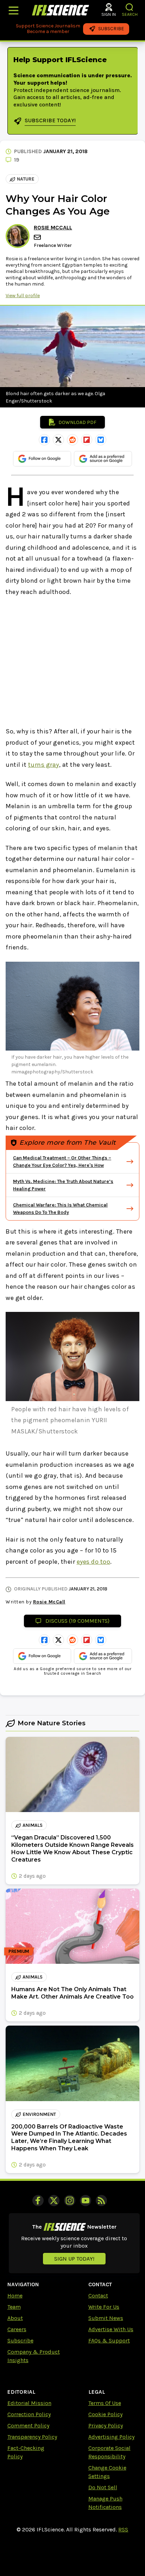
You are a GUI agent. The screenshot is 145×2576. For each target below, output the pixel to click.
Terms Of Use (105, 2403)
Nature (26, 179)
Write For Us (104, 2307)
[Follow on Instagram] (70, 2201)
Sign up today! (74, 2259)
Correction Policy (29, 2414)
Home (15, 2296)
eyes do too (94, 1562)
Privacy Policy (106, 2425)
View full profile (23, 296)
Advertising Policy (111, 2437)
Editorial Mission (29, 2403)
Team (14, 2307)
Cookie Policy (105, 2414)
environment (39, 2114)
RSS (123, 2529)
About (15, 2318)
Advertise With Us (111, 2329)
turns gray (44, 765)
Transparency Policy (32, 2437)
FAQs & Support (109, 2340)
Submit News (106, 2318)
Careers (17, 2329)
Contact (98, 2296)
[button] (130, 7)
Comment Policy (28, 2425)
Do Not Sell (103, 2487)
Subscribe (20, 2340)
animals (33, 1825)
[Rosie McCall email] (38, 237)
